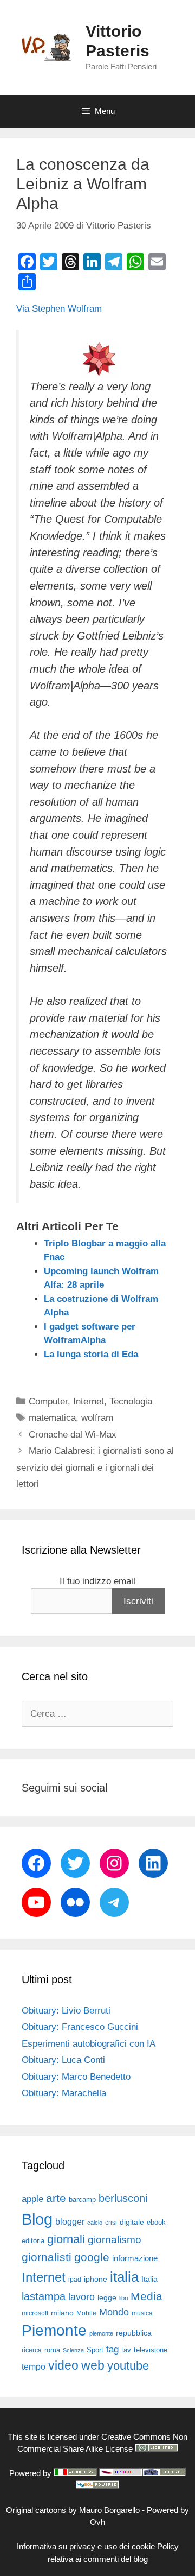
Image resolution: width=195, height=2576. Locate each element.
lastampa (44, 2296)
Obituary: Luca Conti (63, 2060)
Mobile (86, 2313)
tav (126, 2350)
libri (123, 2298)
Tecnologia (131, 1401)
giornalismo (115, 2240)
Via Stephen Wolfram (59, 309)
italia (124, 2277)
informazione (135, 2258)
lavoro (82, 2297)
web (93, 2365)
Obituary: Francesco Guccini (80, 2027)
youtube (128, 2366)
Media (147, 2296)
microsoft (35, 2313)
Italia (149, 2279)
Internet (89, 1401)
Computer (48, 1401)
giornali (66, 2239)
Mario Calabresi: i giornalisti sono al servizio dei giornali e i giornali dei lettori (95, 1467)
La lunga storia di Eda (91, 1354)
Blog (37, 2219)
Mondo (114, 2312)
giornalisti (47, 2257)
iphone (96, 2279)
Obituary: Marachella (64, 2093)
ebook (156, 2222)
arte (56, 2198)
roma (52, 2350)
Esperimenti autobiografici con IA (89, 2044)
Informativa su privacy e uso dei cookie (86, 2546)
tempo (34, 2366)
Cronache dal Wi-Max (73, 1435)
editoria (33, 2241)
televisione (151, 2350)
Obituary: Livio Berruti (66, 2011)
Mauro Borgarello (109, 2510)
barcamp (82, 2200)
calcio (95, 2223)
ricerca (32, 2350)
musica (142, 2313)
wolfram (97, 1418)
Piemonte (54, 2330)
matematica (52, 1418)
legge (107, 2297)
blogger (70, 2221)
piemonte (101, 2333)
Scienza (73, 2350)
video (63, 2365)
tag (112, 2349)
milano (62, 2313)
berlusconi (123, 2198)
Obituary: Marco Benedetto (76, 2077)
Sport (95, 2350)
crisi (111, 2223)
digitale (132, 2222)
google (92, 2257)
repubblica (134, 2333)
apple (32, 2199)
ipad (75, 2280)
